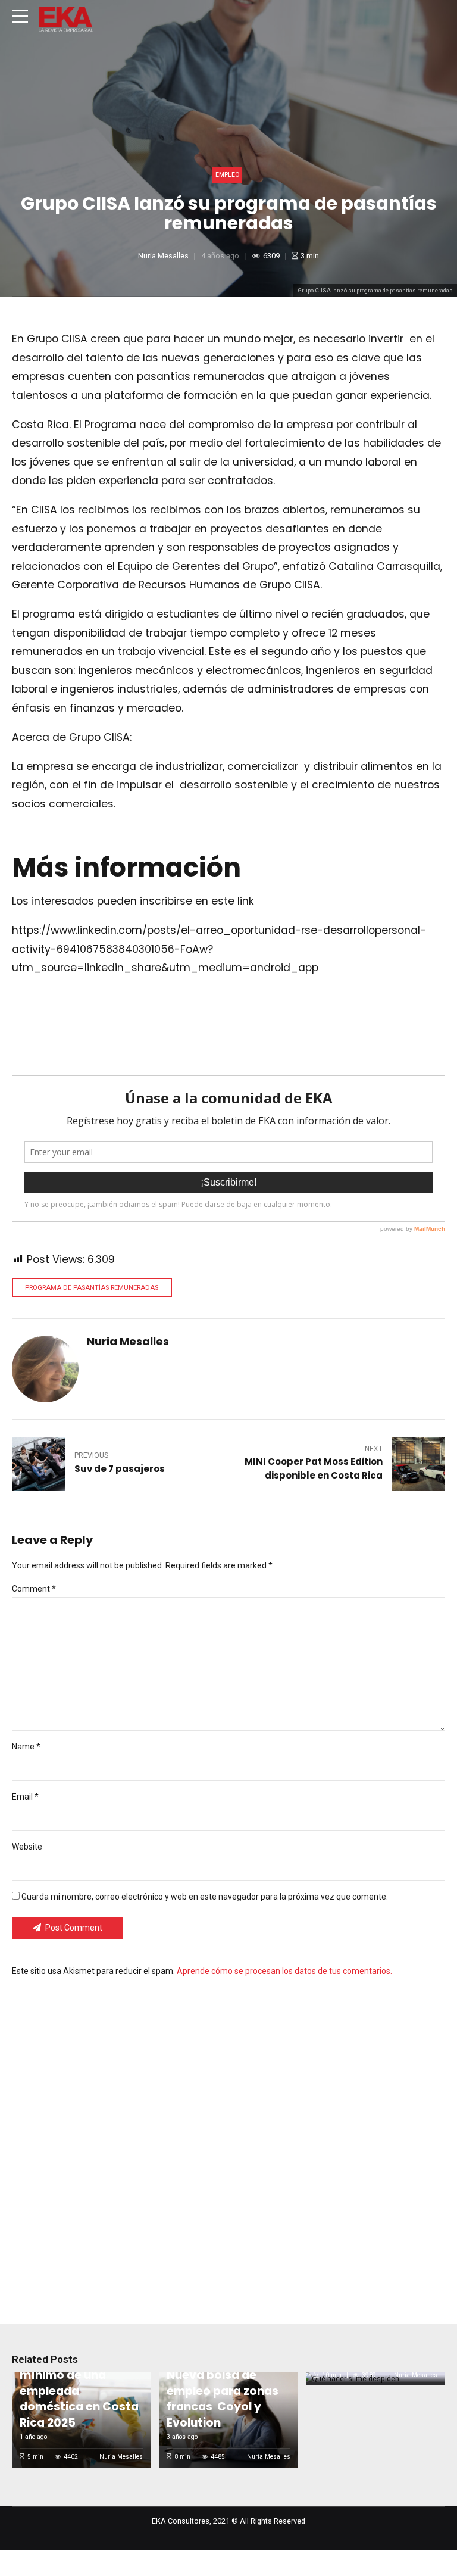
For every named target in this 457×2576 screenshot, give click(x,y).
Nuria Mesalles (163, 256)
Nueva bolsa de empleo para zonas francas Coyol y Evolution (223, 2399)
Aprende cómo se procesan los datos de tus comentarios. (284, 1971)
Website (27, 1847)
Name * (26, 1747)
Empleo (227, 175)
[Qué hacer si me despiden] (374, 2379)
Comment (34, 1589)
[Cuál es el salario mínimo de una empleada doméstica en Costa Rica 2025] (79, 2420)
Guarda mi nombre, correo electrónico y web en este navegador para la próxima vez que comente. (205, 1897)
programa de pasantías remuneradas (92, 1288)
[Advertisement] (228, 2142)
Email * (25, 1797)
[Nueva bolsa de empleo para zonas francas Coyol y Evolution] (226, 2420)
